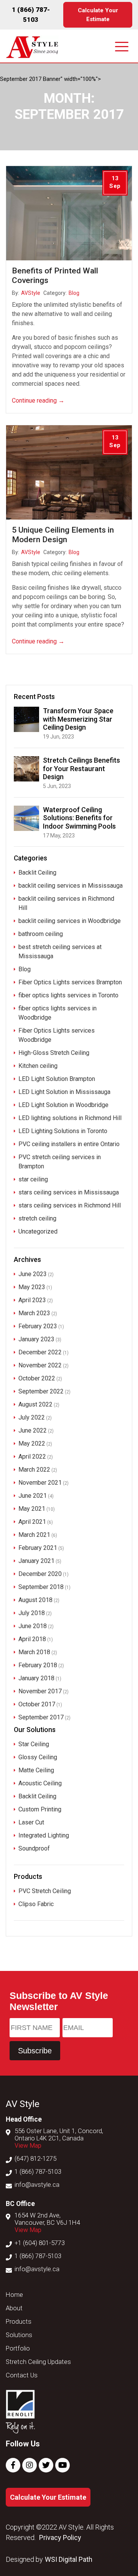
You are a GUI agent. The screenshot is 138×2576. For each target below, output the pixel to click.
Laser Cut (31, 1822)
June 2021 (33, 1496)
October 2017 (37, 1704)
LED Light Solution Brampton (57, 1079)
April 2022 (32, 1457)
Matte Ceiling (36, 1770)
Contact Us (22, 2375)
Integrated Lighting (44, 1835)
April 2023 (32, 1300)
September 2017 (41, 1717)
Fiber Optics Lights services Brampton (70, 982)
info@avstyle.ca (37, 2185)
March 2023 (34, 1313)
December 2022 (40, 1352)
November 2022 (40, 1365)
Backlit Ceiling (37, 873)
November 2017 (40, 1691)
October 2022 (37, 1378)
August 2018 (35, 1600)
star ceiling (33, 1179)
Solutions (19, 2335)
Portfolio (18, 2348)
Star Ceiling (34, 1744)
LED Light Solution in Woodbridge (63, 1105)
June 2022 (33, 1430)
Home (14, 2295)
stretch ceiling (37, 1218)
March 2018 (34, 1652)
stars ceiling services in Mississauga (69, 1192)
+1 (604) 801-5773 (40, 2243)
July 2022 (32, 1417)
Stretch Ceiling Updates (38, 2362)
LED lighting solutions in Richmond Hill (70, 1118)
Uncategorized (38, 1231)
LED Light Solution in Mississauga (64, 1092)
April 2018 (32, 1639)
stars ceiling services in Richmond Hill (70, 1205)
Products (19, 2322)
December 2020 (40, 1574)
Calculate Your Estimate (98, 15)
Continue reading (38, 401)
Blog (74, 293)
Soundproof (34, 1848)
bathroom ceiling (41, 934)
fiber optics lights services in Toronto (68, 995)
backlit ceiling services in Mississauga (71, 886)
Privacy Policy (60, 2537)
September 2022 (41, 1391)
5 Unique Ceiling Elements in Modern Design (63, 535)
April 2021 (32, 1522)
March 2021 (34, 1535)
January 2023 (36, 1339)
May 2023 (32, 1287)
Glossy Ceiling (38, 1757)
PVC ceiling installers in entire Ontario (69, 1144)
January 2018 (36, 1678)
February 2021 (38, 1548)
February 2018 (38, 1665)
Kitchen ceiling (38, 1066)
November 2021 (40, 1483)
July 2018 (32, 1613)
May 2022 (32, 1443)
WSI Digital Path (69, 2559)
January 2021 (36, 1561)
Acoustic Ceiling (40, 1783)
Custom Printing (40, 1809)
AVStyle (31, 293)
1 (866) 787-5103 (38, 2172)
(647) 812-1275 (35, 2159)
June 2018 (33, 1626)
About (14, 2308)
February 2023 (38, 1326)
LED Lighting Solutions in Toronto (63, 1131)
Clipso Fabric (36, 1904)
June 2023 (33, 1274)
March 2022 (34, 1470)
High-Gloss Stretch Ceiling (54, 1053)
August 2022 (35, 1404)
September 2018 (41, 1587)
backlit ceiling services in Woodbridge (70, 921)
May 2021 (32, 1509)
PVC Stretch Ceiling (45, 1891)
